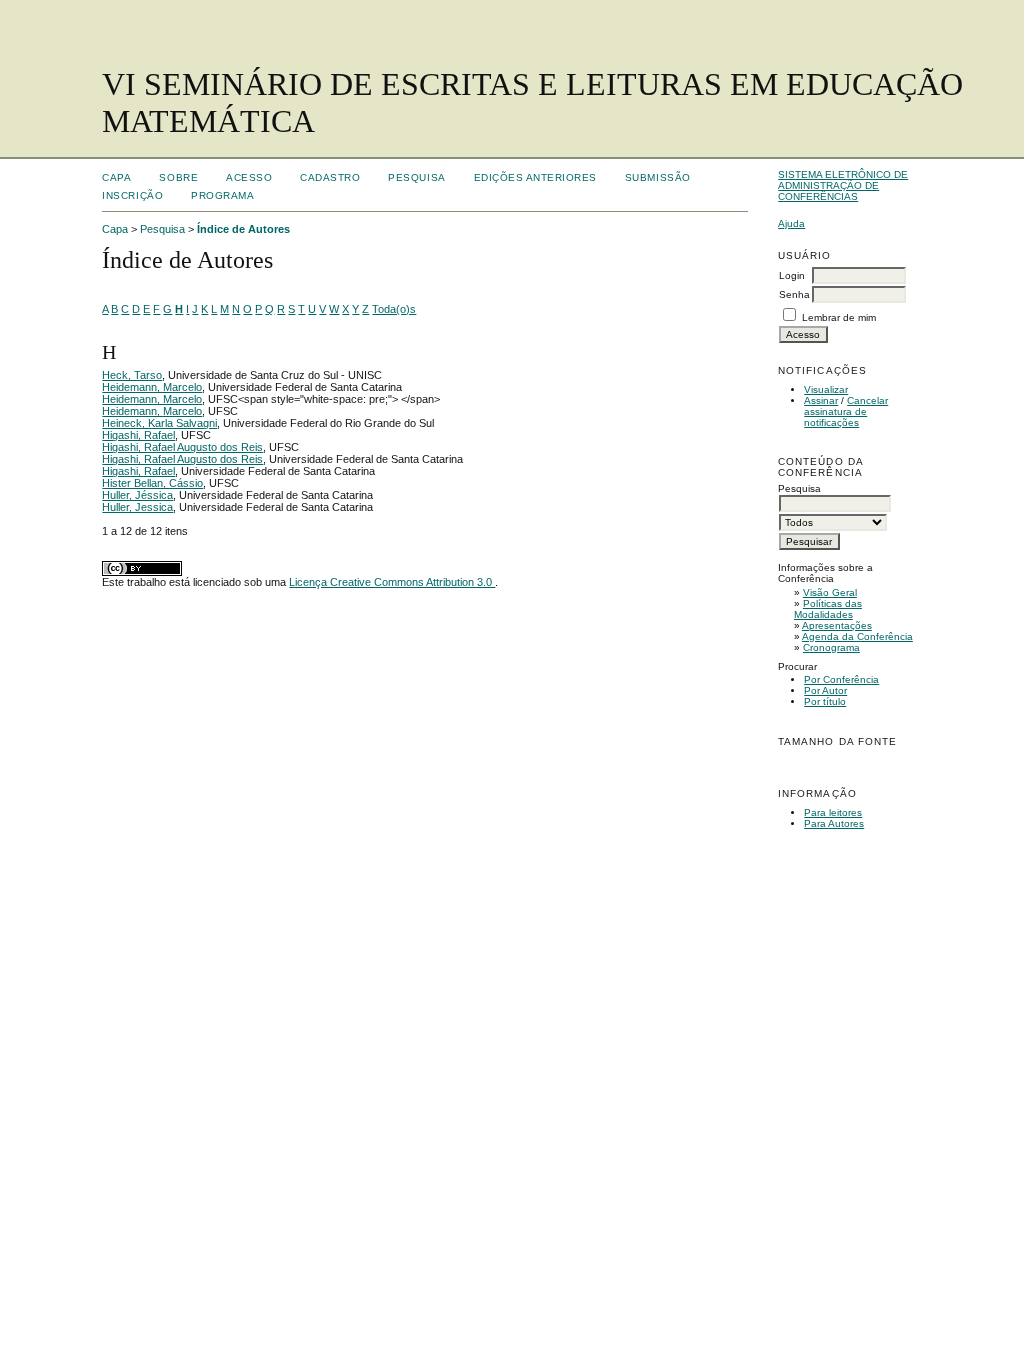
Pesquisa (416, 177)
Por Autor (825, 690)
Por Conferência (841, 679)
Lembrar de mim (839, 317)
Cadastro (330, 177)
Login (792, 275)
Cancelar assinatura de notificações (846, 411)
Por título (825, 701)
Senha (794, 294)
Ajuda (791, 223)
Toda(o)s (394, 309)
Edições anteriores (535, 177)
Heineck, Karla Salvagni (159, 423)
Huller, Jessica (137, 507)
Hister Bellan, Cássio (152, 483)
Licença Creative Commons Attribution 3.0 (392, 582)
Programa (222, 195)
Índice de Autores (243, 229)
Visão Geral (830, 592)
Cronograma (831, 647)
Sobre (178, 177)
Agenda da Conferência (857, 636)
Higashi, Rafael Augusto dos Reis (182, 447)
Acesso (249, 177)
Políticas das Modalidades (828, 609)
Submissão (658, 177)
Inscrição (132, 195)
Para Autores (834, 823)
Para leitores (833, 812)
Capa (116, 177)
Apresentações (837, 625)
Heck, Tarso (132, 375)
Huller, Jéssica (137, 495)
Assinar (821, 400)
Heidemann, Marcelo (152, 387)
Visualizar (826, 389)
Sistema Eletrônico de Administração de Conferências (843, 185)
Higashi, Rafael (138, 435)
